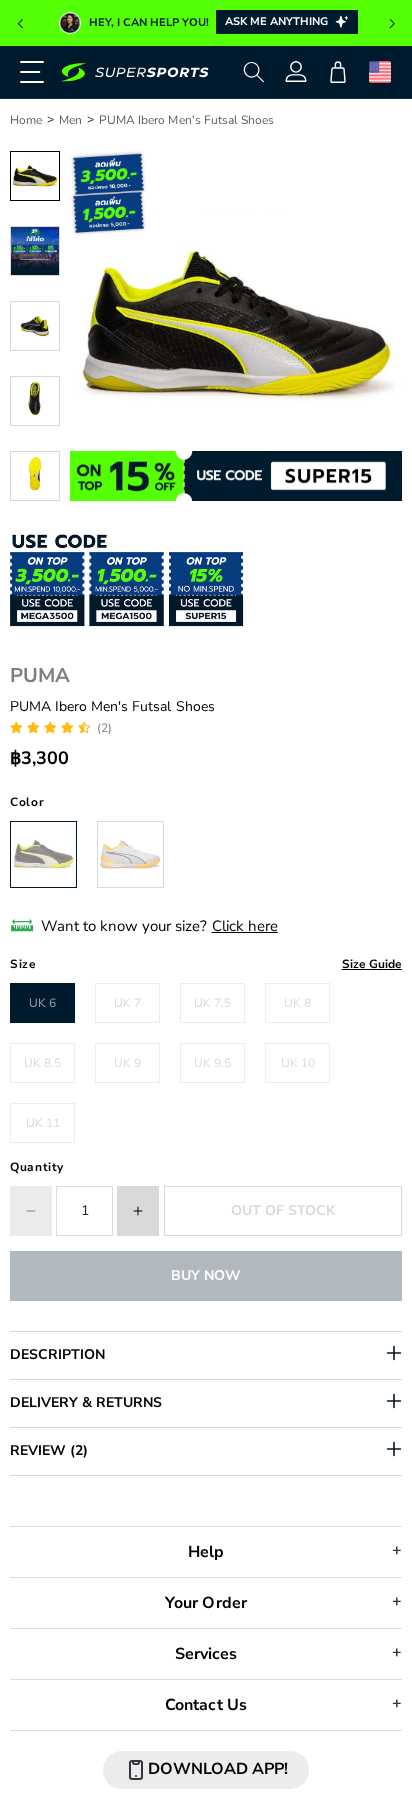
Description (57, 1354)
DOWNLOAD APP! (218, 1769)
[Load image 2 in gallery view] (35, 251)
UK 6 (42, 1003)
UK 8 (297, 1003)
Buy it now (205, 1275)
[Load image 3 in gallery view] (35, 326)
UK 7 (127, 1003)
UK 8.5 (42, 1063)
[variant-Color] (43, 854)
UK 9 (127, 1063)
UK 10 (298, 1063)
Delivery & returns (86, 1402)
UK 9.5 (212, 1063)
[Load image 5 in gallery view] (35, 476)
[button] (20, 24)
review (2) (49, 1450)
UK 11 (43, 1123)
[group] (206, 23)
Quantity (37, 1167)
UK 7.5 (212, 1003)
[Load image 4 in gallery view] (35, 401)
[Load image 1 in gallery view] (35, 176)
